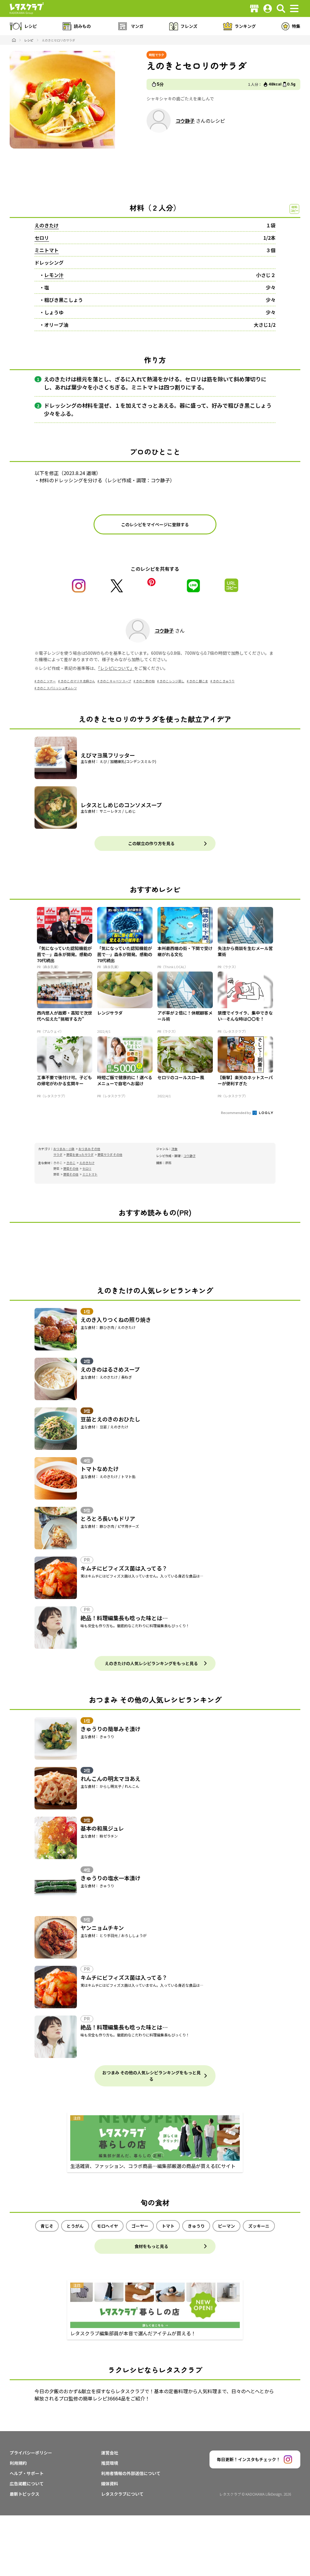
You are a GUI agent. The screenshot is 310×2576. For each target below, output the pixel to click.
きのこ (71, 1163)
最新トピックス (25, 2494)
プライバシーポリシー (31, 2453)
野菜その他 (71, 1168)
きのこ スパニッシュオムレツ (57, 688)
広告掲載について (27, 2484)
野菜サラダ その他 (110, 1154)
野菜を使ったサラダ (80, 1154)
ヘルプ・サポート (27, 2473)
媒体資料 (110, 2484)
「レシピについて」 (116, 668)
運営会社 (110, 2453)
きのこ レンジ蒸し (172, 681)
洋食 (174, 1149)
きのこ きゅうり (224, 681)
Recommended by (236, 1112)
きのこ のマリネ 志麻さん (78, 681)
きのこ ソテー (46, 681)
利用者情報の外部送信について (131, 2473)
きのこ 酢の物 (145, 681)
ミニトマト (47, 250)
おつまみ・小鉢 (64, 1149)
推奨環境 (110, 2463)
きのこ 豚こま (199, 681)
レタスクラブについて (122, 2494)
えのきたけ (47, 225)
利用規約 (18, 2463)
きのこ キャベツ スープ (115, 681)
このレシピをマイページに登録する (155, 524)
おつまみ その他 (89, 1149)
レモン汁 (54, 275)
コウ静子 (185, 121)
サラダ (58, 1154)
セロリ (42, 238)
